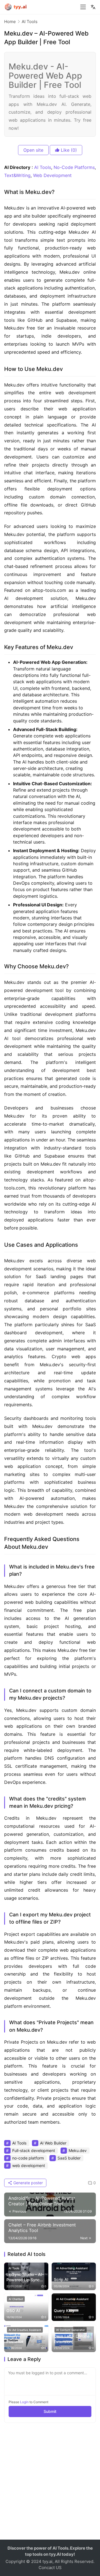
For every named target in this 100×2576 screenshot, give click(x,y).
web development (29, 2165)
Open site (33, 150)
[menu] (83, 7)
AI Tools (43, 167)
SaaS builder (69, 2158)
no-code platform (28, 2158)
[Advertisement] (50, 2484)
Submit (50, 2411)
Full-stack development (34, 2150)
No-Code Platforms (74, 167)
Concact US (50, 2568)
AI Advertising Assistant (72, 2268)
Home (10, 22)
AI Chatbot (16, 2299)
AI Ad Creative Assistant (72, 2299)
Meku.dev (78, 2150)
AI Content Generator (71, 2330)
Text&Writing (17, 175)
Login (24, 2402)
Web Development (52, 175)
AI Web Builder (53, 2143)
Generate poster (27, 2183)
